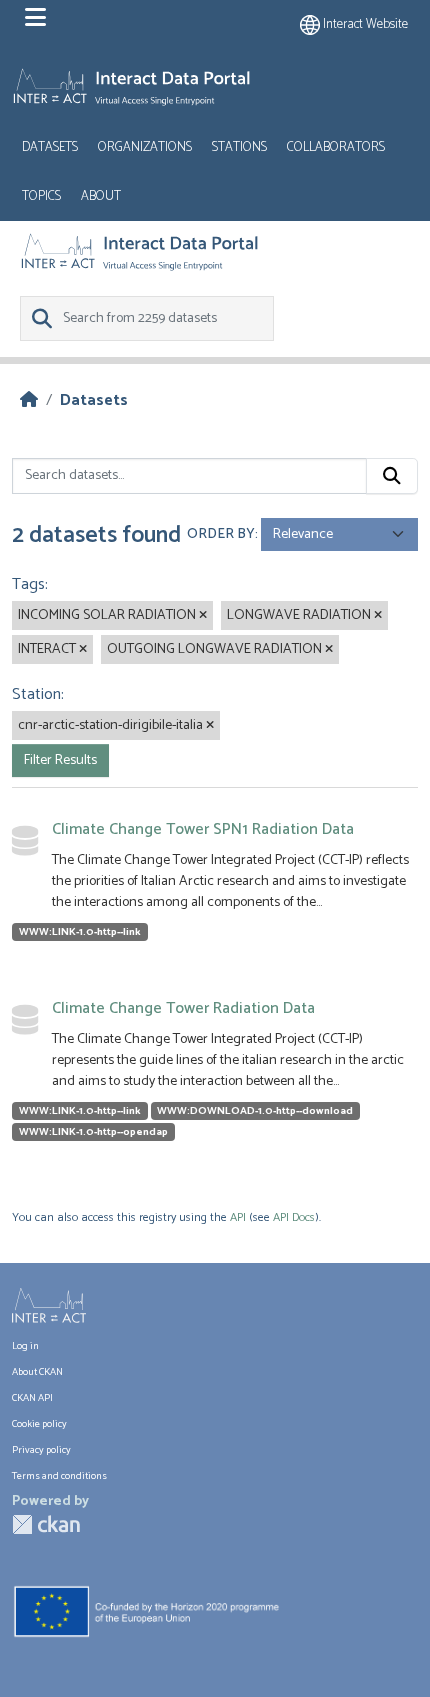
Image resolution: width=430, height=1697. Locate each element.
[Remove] (203, 616)
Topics (41, 196)
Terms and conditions (59, 1476)
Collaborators (336, 147)
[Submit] (392, 476)
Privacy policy (41, 1450)
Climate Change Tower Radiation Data (183, 1008)
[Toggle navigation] (35, 18)
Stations (239, 147)
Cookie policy (39, 1424)
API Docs (294, 1217)
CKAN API (32, 1398)
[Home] (29, 400)
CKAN (46, 1524)
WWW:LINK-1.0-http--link (80, 932)
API (238, 1217)
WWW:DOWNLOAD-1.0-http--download (255, 1111)
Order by (221, 534)
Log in (25, 1346)
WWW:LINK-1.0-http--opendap (93, 1132)
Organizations (145, 147)
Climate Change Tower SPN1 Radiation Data (203, 829)
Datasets (50, 147)
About (101, 196)
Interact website (364, 24)
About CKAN (37, 1372)
